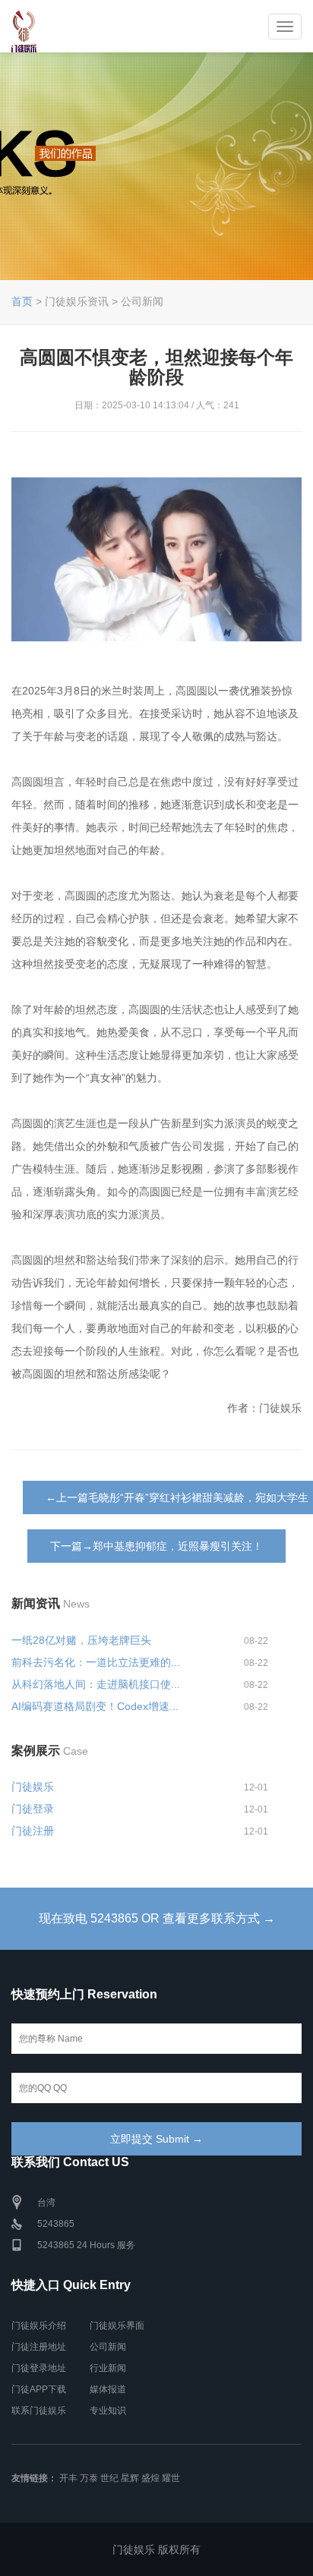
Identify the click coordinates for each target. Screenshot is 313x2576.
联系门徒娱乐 (39, 2411)
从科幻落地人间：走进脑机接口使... (96, 1684)
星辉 (130, 2478)
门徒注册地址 (39, 2347)
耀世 (171, 2478)
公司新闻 (108, 2347)
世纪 (109, 2478)
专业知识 (108, 2411)
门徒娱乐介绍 (39, 2326)
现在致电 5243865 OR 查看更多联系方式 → (157, 1918)
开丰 (68, 2478)
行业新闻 (108, 2368)
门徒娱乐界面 (117, 2326)
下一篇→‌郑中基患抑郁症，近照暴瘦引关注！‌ (156, 1546)
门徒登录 (33, 1809)
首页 (22, 301)
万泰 (89, 2478)
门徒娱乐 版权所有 (156, 2549)
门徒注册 (33, 1831)
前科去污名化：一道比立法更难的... (96, 1662)
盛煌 (150, 2478)
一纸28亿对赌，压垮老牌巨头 (81, 1640)
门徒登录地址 (39, 2368)
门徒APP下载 (39, 2389)
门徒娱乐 (33, 1787)
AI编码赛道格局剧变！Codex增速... (95, 1706)
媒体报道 (108, 2389)
